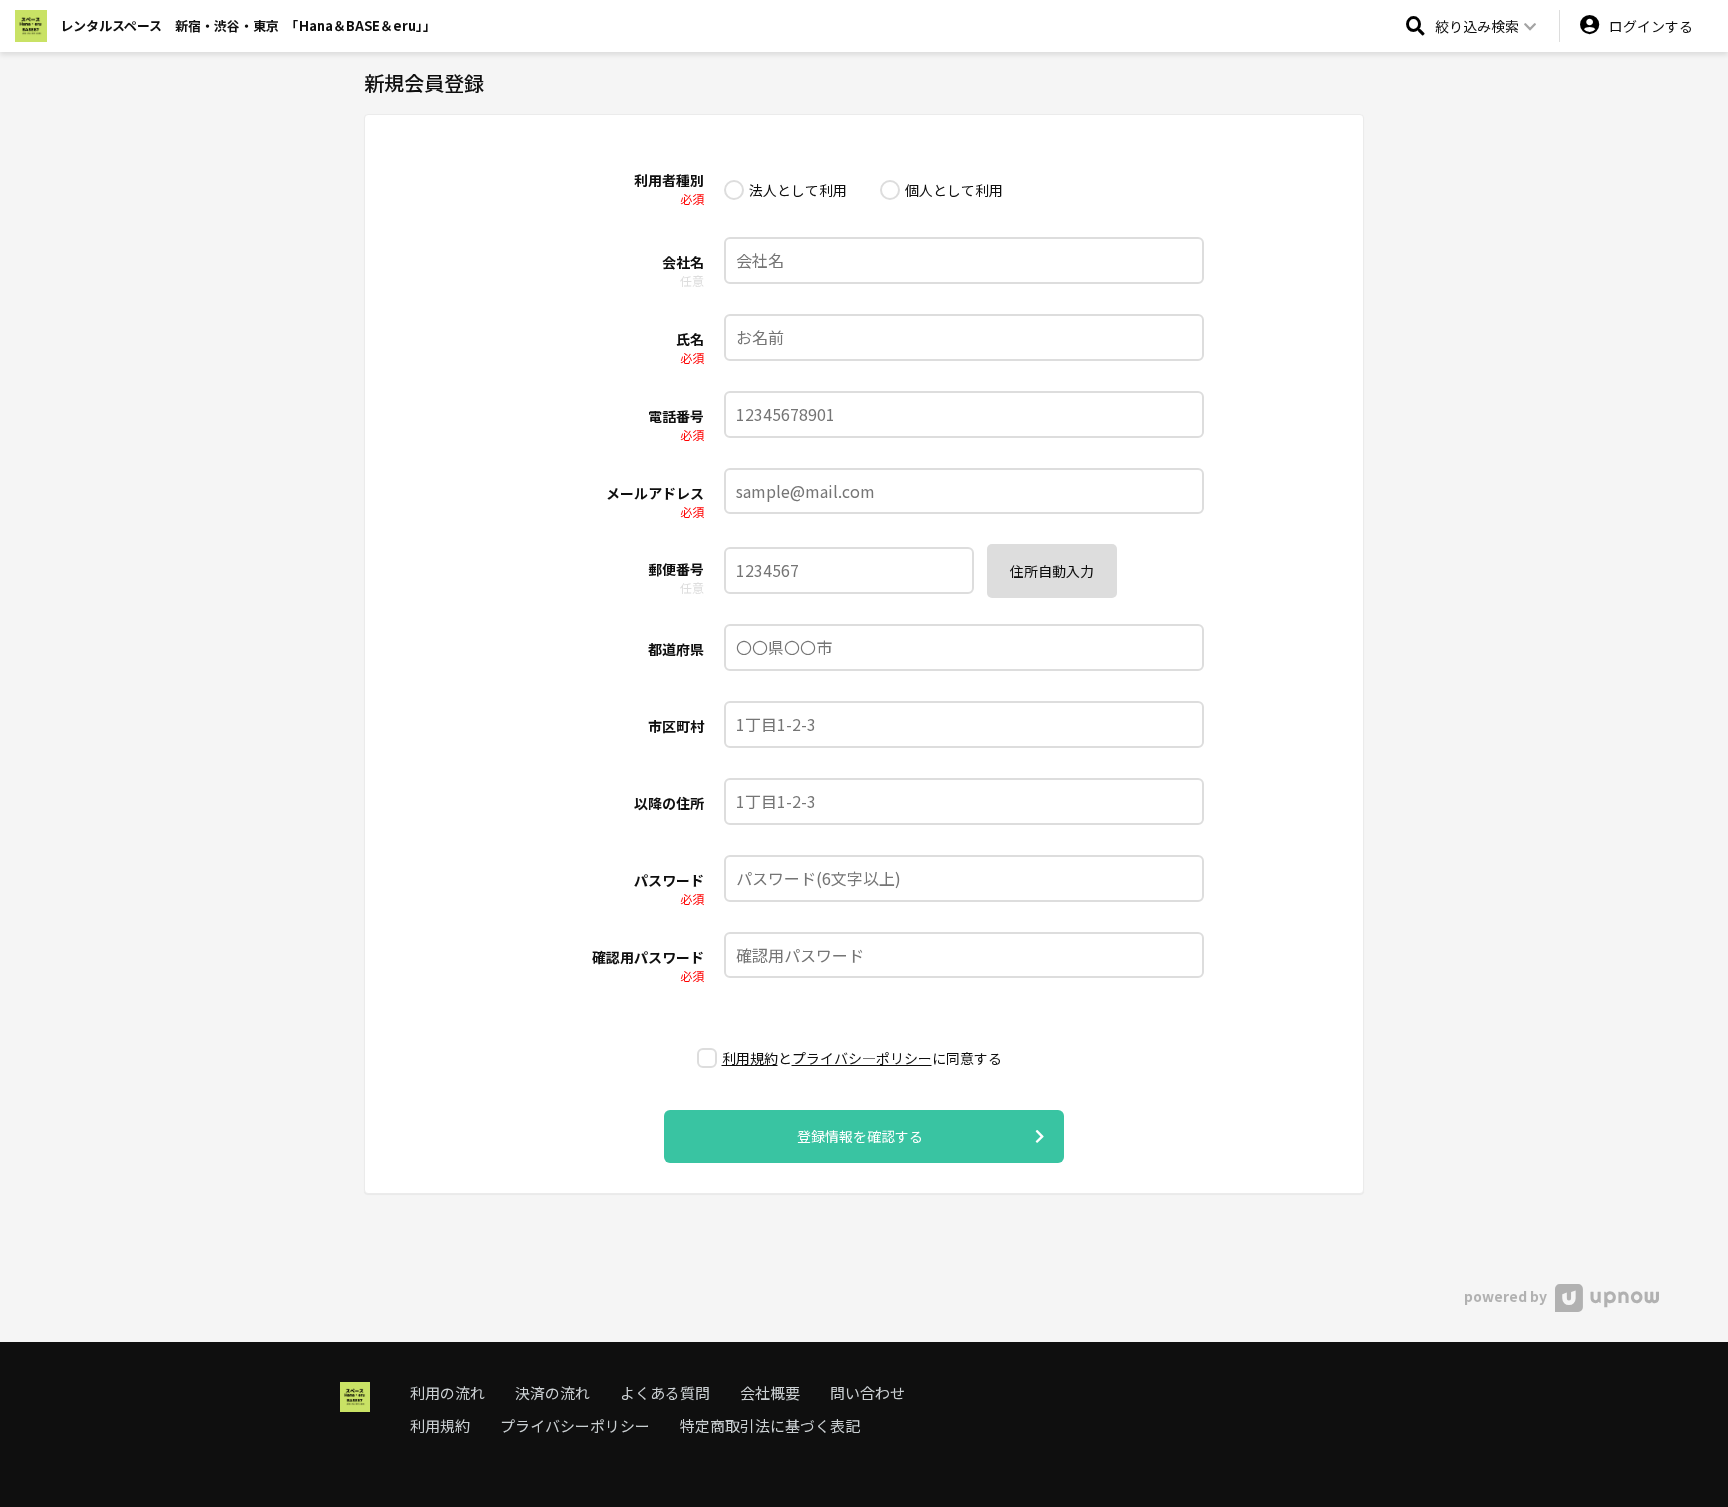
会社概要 (770, 1392)
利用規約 (750, 1058)
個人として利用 (954, 190)
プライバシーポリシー (575, 1425)
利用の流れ (447, 1392)
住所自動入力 (1052, 571)
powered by (1507, 1296)
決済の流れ (552, 1392)
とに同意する (862, 1058)
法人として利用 (798, 190)
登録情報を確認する (860, 1136)
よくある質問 (665, 1392)
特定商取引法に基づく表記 (770, 1425)
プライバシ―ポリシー (862, 1058)
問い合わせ (867, 1392)
